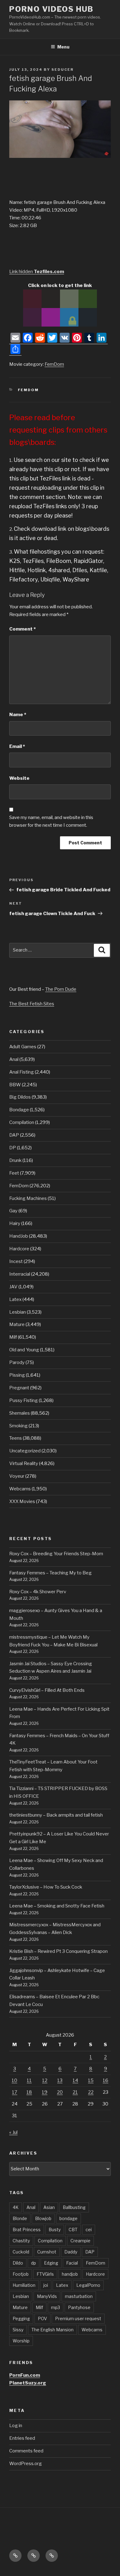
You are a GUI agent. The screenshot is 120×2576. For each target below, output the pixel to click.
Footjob (21, 2274)
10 (14, 2080)
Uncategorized (25, 1451)
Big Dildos (20, 1097)
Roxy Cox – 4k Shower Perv (38, 1592)
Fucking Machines (28, 1198)
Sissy (18, 2330)
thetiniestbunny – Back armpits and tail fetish (56, 1815)
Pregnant (19, 1388)
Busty (55, 2230)
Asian (49, 2207)
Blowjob (43, 2218)
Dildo (18, 2263)
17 (15, 2092)
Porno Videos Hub (51, 9)
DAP (14, 1135)
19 (45, 2092)
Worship (21, 2341)
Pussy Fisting (24, 1400)
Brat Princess (27, 2230)
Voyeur (17, 1476)
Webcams (20, 1489)
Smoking (18, 1426)
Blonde (20, 2218)
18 (29, 2092)
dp (34, 2263)
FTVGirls (45, 2274)
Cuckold (21, 2252)
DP (13, 1148)
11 (29, 2080)
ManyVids (47, 2296)
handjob (70, 2274)
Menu (63, 47)
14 (75, 2080)
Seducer (62, 70)
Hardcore (19, 1249)
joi (46, 2285)
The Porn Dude (61, 989)
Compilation (22, 1122)
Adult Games (23, 1047)
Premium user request (78, 2318)
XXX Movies (22, 1501)
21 (75, 2092)
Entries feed (22, 2438)
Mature (17, 1324)
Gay (13, 1211)
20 (60, 2092)
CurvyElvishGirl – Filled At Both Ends (47, 1690)
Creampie (80, 2241)
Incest (16, 1261)
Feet (14, 1173)
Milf (13, 1337)
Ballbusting (74, 2207)
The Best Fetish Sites (32, 1004)
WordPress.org (26, 2464)
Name (18, 715)
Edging (51, 2263)
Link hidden (37, 272)
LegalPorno (88, 2285)
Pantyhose (79, 2307)
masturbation (79, 2296)
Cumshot (47, 2252)
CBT (73, 2230)
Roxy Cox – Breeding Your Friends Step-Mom (56, 1554)
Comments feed (26, 2451)
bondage (68, 2218)
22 (91, 2092)
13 (60, 2080)
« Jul (13, 2132)
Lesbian (18, 1312)
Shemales (20, 1413)
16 (106, 2080)
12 (45, 2080)
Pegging (21, 2318)
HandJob (19, 1236)
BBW (15, 1085)
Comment (22, 629)
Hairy (15, 1223)
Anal (14, 1059)
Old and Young (24, 1350)
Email (17, 746)
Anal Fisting (22, 1072)
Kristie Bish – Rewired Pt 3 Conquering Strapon (58, 1951)
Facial (72, 2263)
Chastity (21, 2241)
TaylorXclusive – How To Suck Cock (46, 1887)
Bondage (19, 1110)
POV (42, 2318)
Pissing (17, 1375)
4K (16, 2207)
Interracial (20, 1274)
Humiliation (24, 2285)
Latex (15, 1299)
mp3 (56, 2307)
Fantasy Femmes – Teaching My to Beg (50, 1573)
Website (19, 778)
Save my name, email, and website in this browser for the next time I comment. (51, 821)
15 (91, 2080)
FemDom (54, 364)
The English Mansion (52, 2330)
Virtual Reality (24, 1463)
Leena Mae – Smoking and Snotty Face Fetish (57, 1906)
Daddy (71, 2252)
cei (89, 2230)
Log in (16, 2426)
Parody (17, 1362)
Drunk (15, 1160)
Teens (16, 1438)
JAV (13, 1287)
